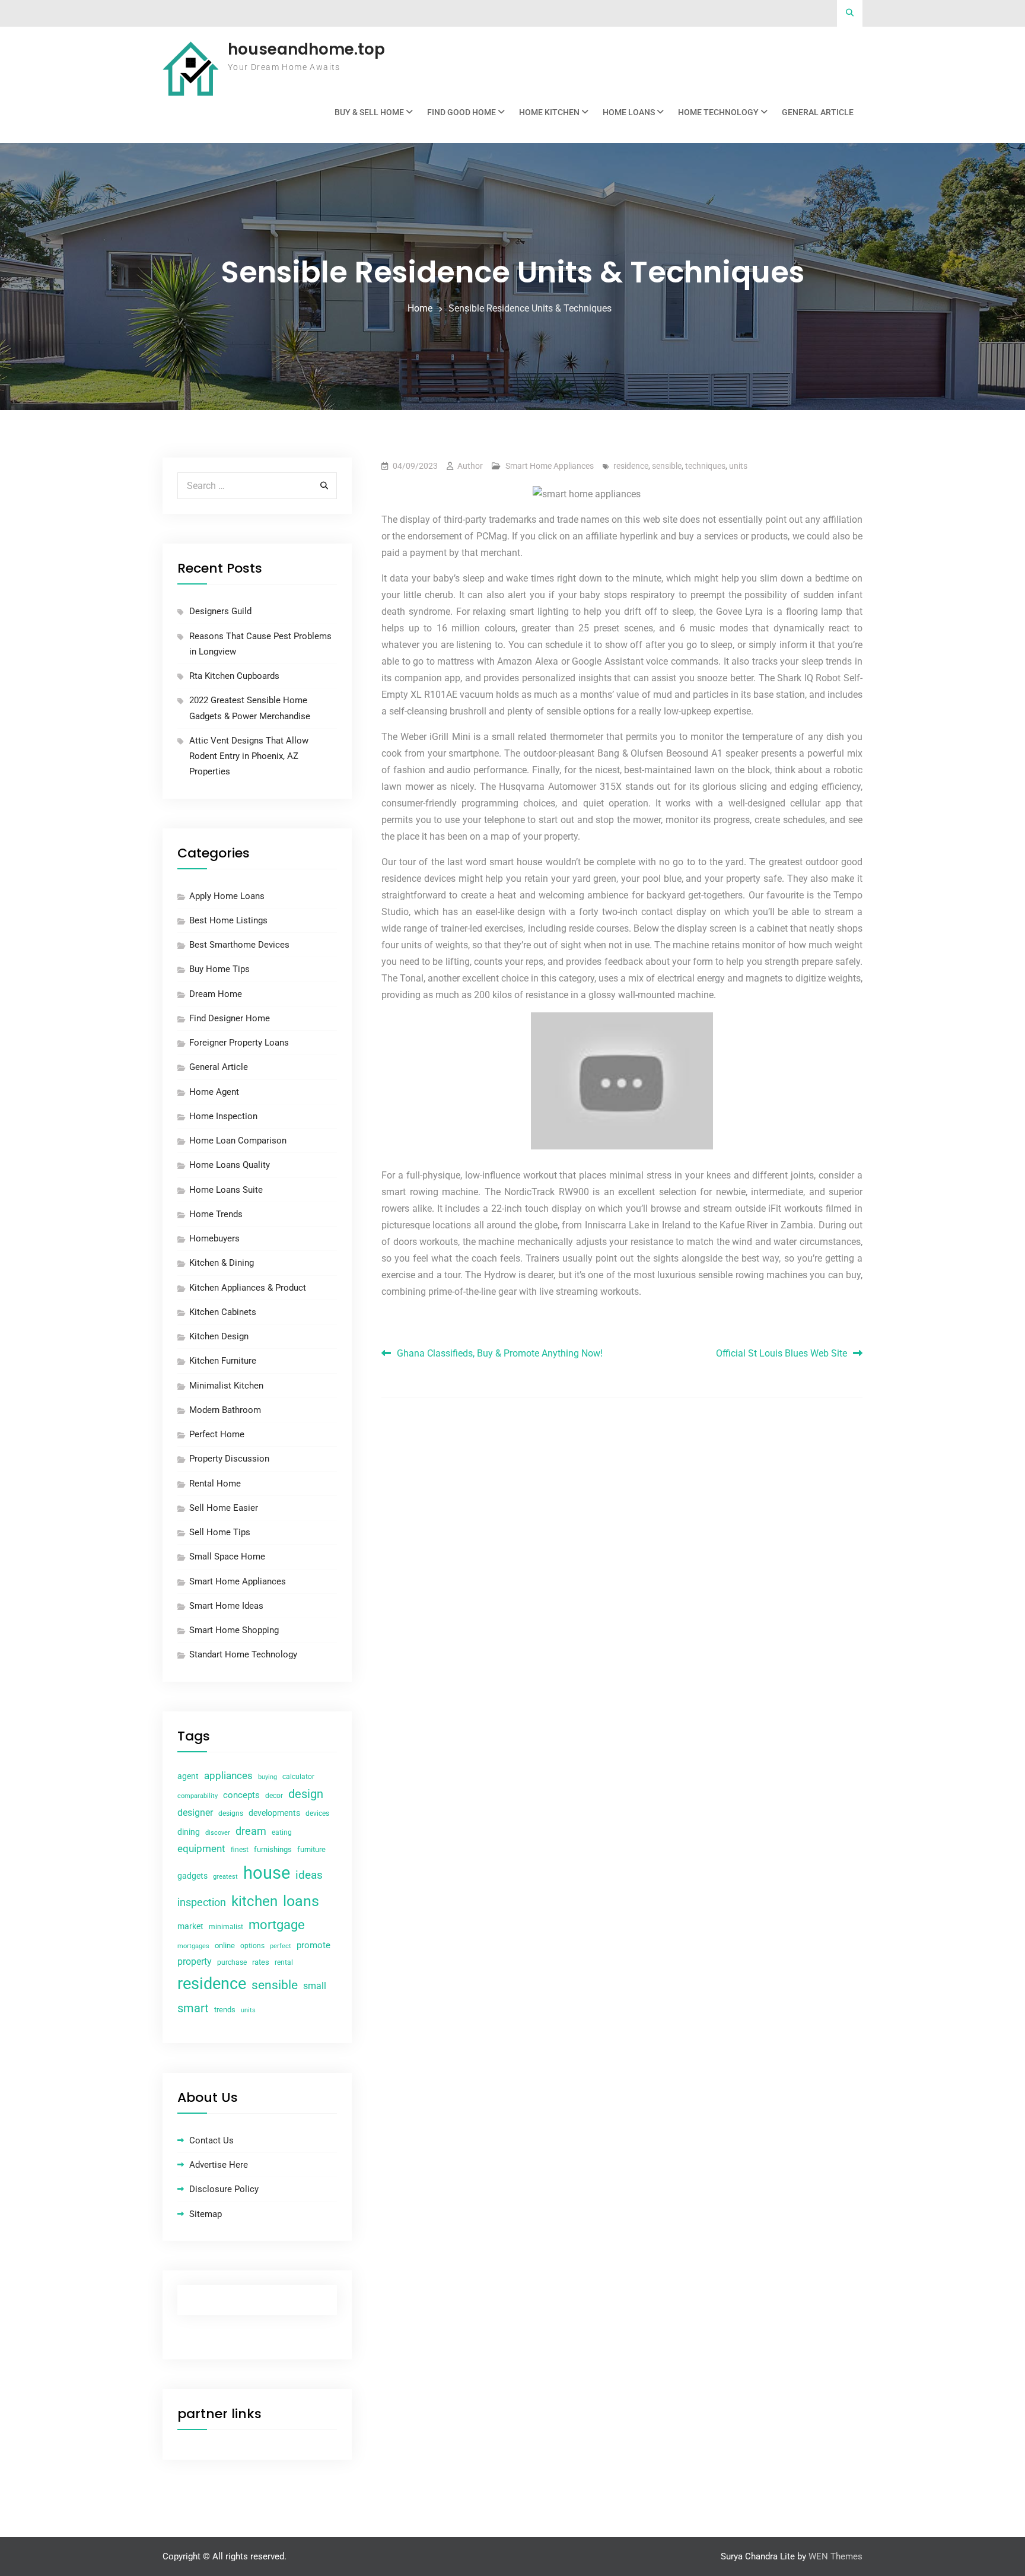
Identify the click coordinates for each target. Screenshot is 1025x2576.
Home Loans (629, 112)
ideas (309, 1875)
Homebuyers (214, 1238)
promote (313, 1945)
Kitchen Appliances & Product (248, 1288)
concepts (241, 1795)
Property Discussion (229, 1459)
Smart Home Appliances (550, 466)
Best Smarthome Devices (239, 945)
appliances (228, 1775)
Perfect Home (217, 1434)
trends (225, 2010)
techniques (705, 466)
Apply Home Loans (227, 896)
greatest (225, 1877)
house (267, 1873)
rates (261, 1962)
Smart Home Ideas (226, 1606)
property (195, 1962)
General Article (818, 112)
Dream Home (216, 994)
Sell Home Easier (224, 1508)
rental (284, 1962)
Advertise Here (219, 2165)
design (306, 1794)
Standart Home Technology (243, 1654)
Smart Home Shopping (234, 1630)
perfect (281, 1946)
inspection (202, 1902)
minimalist (226, 1927)
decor (274, 1796)
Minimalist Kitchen (226, 1386)
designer (195, 1813)
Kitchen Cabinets (223, 1312)
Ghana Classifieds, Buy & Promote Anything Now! (500, 1353)
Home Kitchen (549, 112)
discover (218, 1833)
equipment (201, 1848)
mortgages (193, 1946)
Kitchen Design (219, 1336)
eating (282, 1832)
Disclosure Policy (224, 2189)
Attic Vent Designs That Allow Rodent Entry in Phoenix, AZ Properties (249, 756)
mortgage (277, 1925)
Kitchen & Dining (222, 1263)
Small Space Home (227, 1557)
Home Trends (216, 1214)
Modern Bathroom (225, 1410)
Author (470, 466)
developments (274, 1813)
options (252, 1946)
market (190, 1926)
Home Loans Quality (230, 1165)
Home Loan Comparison (238, 1141)
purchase (232, 1962)
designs (231, 1813)
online (225, 1946)
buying (268, 1777)
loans (301, 1901)
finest (240, 1850)
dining (189, 1832)
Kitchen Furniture (223, 1361)
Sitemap (206, 2214)
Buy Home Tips (219, 969)
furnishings (273, 1849)
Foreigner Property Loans (239, 1043)
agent (188, 1776)
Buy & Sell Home (369, 112)
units (738, 466)
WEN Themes (835, 2556)
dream (251, 1831)
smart (193, 2008)
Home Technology (718, 112)
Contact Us (211, 2140)
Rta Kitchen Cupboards (234, 676)
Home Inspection (223, 1116)
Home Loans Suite (226, 1190)
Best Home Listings (228, 920)
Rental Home (215, 1484)
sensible (667, 466)
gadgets (192, 1876)
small (315, 1986)
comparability (198, 1796)
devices (317, 1813)
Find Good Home (461, 112)
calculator (298, 1777)
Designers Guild (220, 611)
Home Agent (214, 1092)
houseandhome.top (306, 49)
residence (631, 466)
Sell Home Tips (220, 1532)
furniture (311, 1849)
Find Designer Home (230, 1018)
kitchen (254, 1901)
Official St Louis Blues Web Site (782, 1353)
